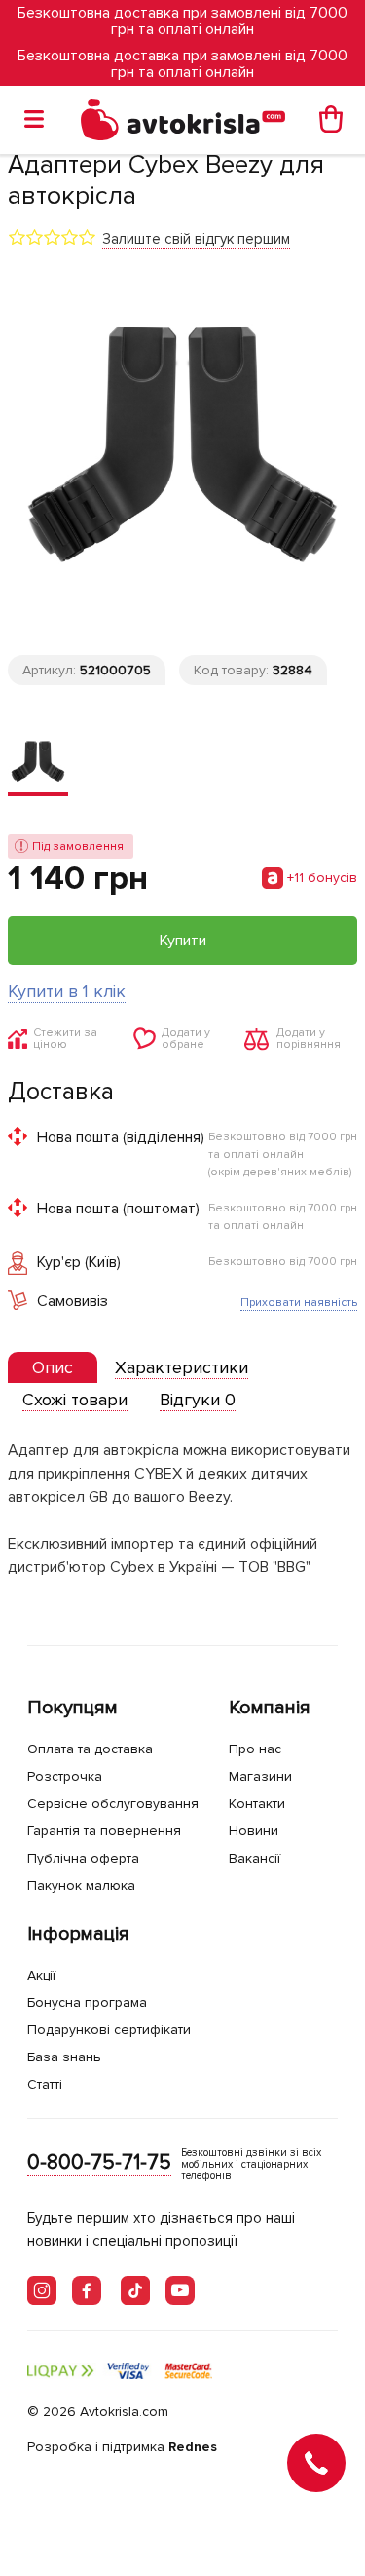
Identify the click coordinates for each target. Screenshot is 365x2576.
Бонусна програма (87, 2002)
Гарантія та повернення (104, 1831)
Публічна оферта (83, 1858)
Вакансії (255, 1858)
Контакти (257, 1804)
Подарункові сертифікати (109, 2030)
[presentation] (53, 1367)
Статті (45, 2084)
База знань (64, 2057)
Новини (254, 1831)
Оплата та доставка (90, 1749)
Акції (41, 1975)
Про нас (255, 1749)
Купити (183, 941)
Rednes (193, 2447)
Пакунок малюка (81, 1885)
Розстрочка (65, 1776)
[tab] (53, 1368)
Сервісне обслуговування (113, 1804)
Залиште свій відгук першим (196, 239)
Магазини (260, 1776)
